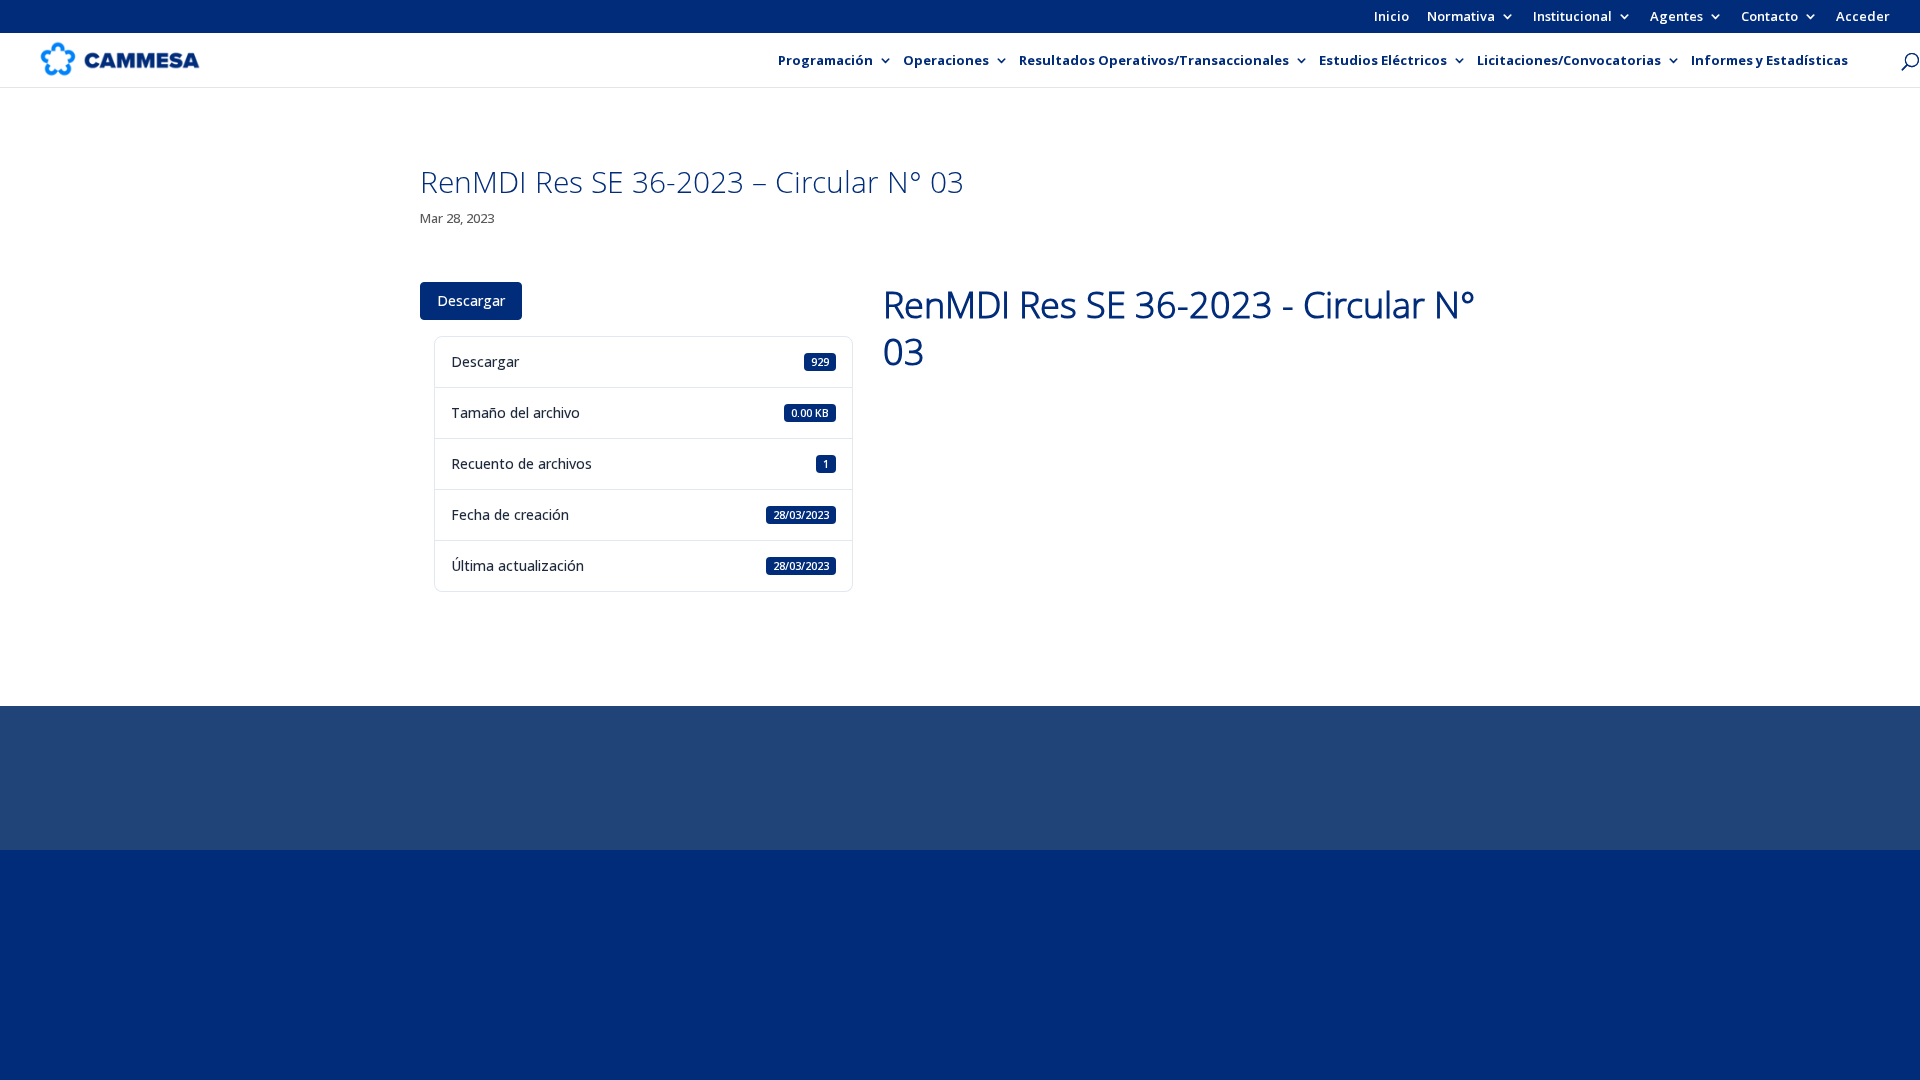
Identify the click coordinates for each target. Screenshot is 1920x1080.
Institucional (1572, 17)
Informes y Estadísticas (1769, 61)
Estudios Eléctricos (1383, 61)
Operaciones (946, 61)
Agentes (1676, 17)
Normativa (1461, 17)
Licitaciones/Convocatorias (1569, 61)
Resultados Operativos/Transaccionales (1154, 61)
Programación (825, 61)
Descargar (471, 300)
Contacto (1769, 17)
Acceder (1863, 17)
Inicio (1391, 17)
